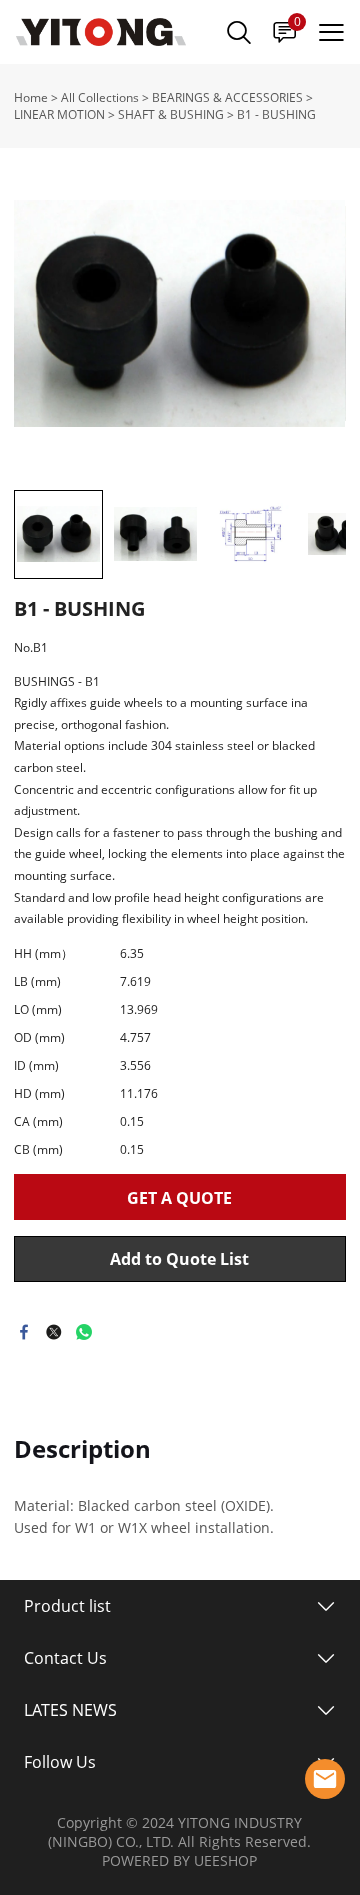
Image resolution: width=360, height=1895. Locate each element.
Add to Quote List (179, 1259)
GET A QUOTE (179, 1198)
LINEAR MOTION (59, 114)
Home (31, 97)
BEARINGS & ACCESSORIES (227, 97)
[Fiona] (325, 1779)
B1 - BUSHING (276, 114)
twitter (54, 1332)
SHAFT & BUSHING (171, 114)
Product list (67, 1606)
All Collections (100, 97)
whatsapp (84, 1332)
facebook (24, 1332)
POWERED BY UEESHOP (179, 1860)
